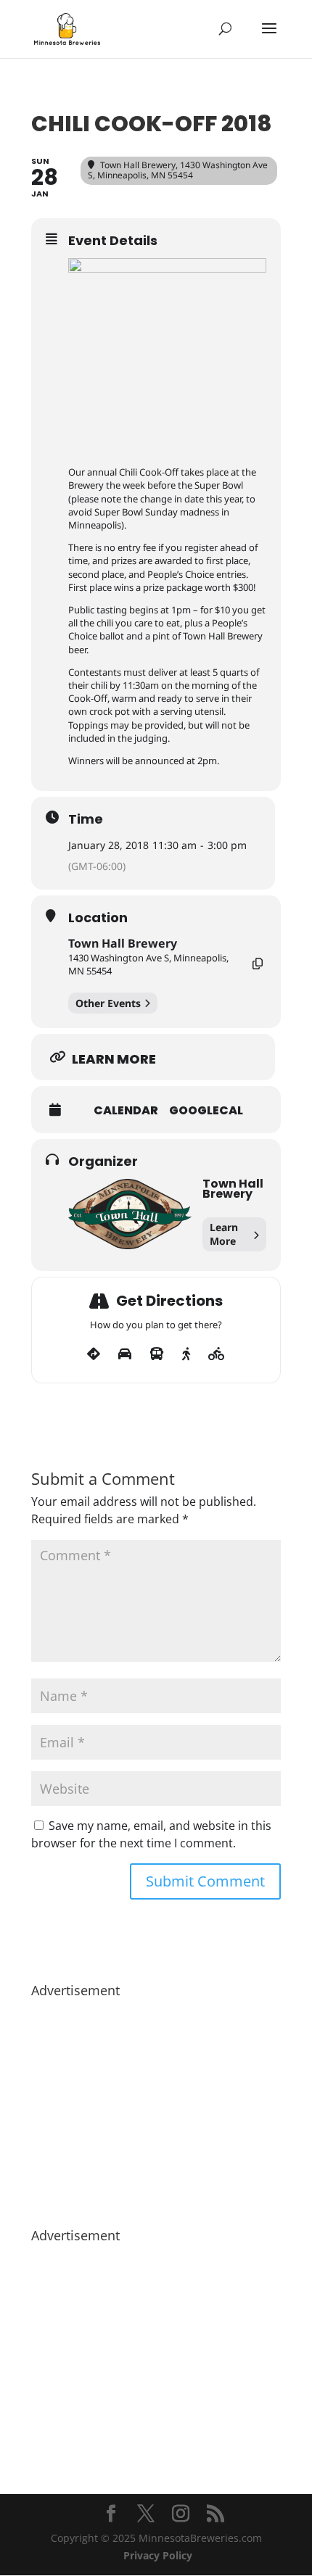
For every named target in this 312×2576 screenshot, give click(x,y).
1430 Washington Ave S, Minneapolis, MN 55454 (148, 964)
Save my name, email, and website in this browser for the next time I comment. (151, 1834)
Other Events (108, 1003)
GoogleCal (206, 1111)
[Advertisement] (156, 2105)
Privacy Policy (158, 2555)
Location (98, 918)
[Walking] (186, 1354)
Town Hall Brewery (123, 943)
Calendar (126, 1111)
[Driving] (125, 1354)
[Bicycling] (217, 1354)
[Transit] (157, 1354)
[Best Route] (94, 1354)
